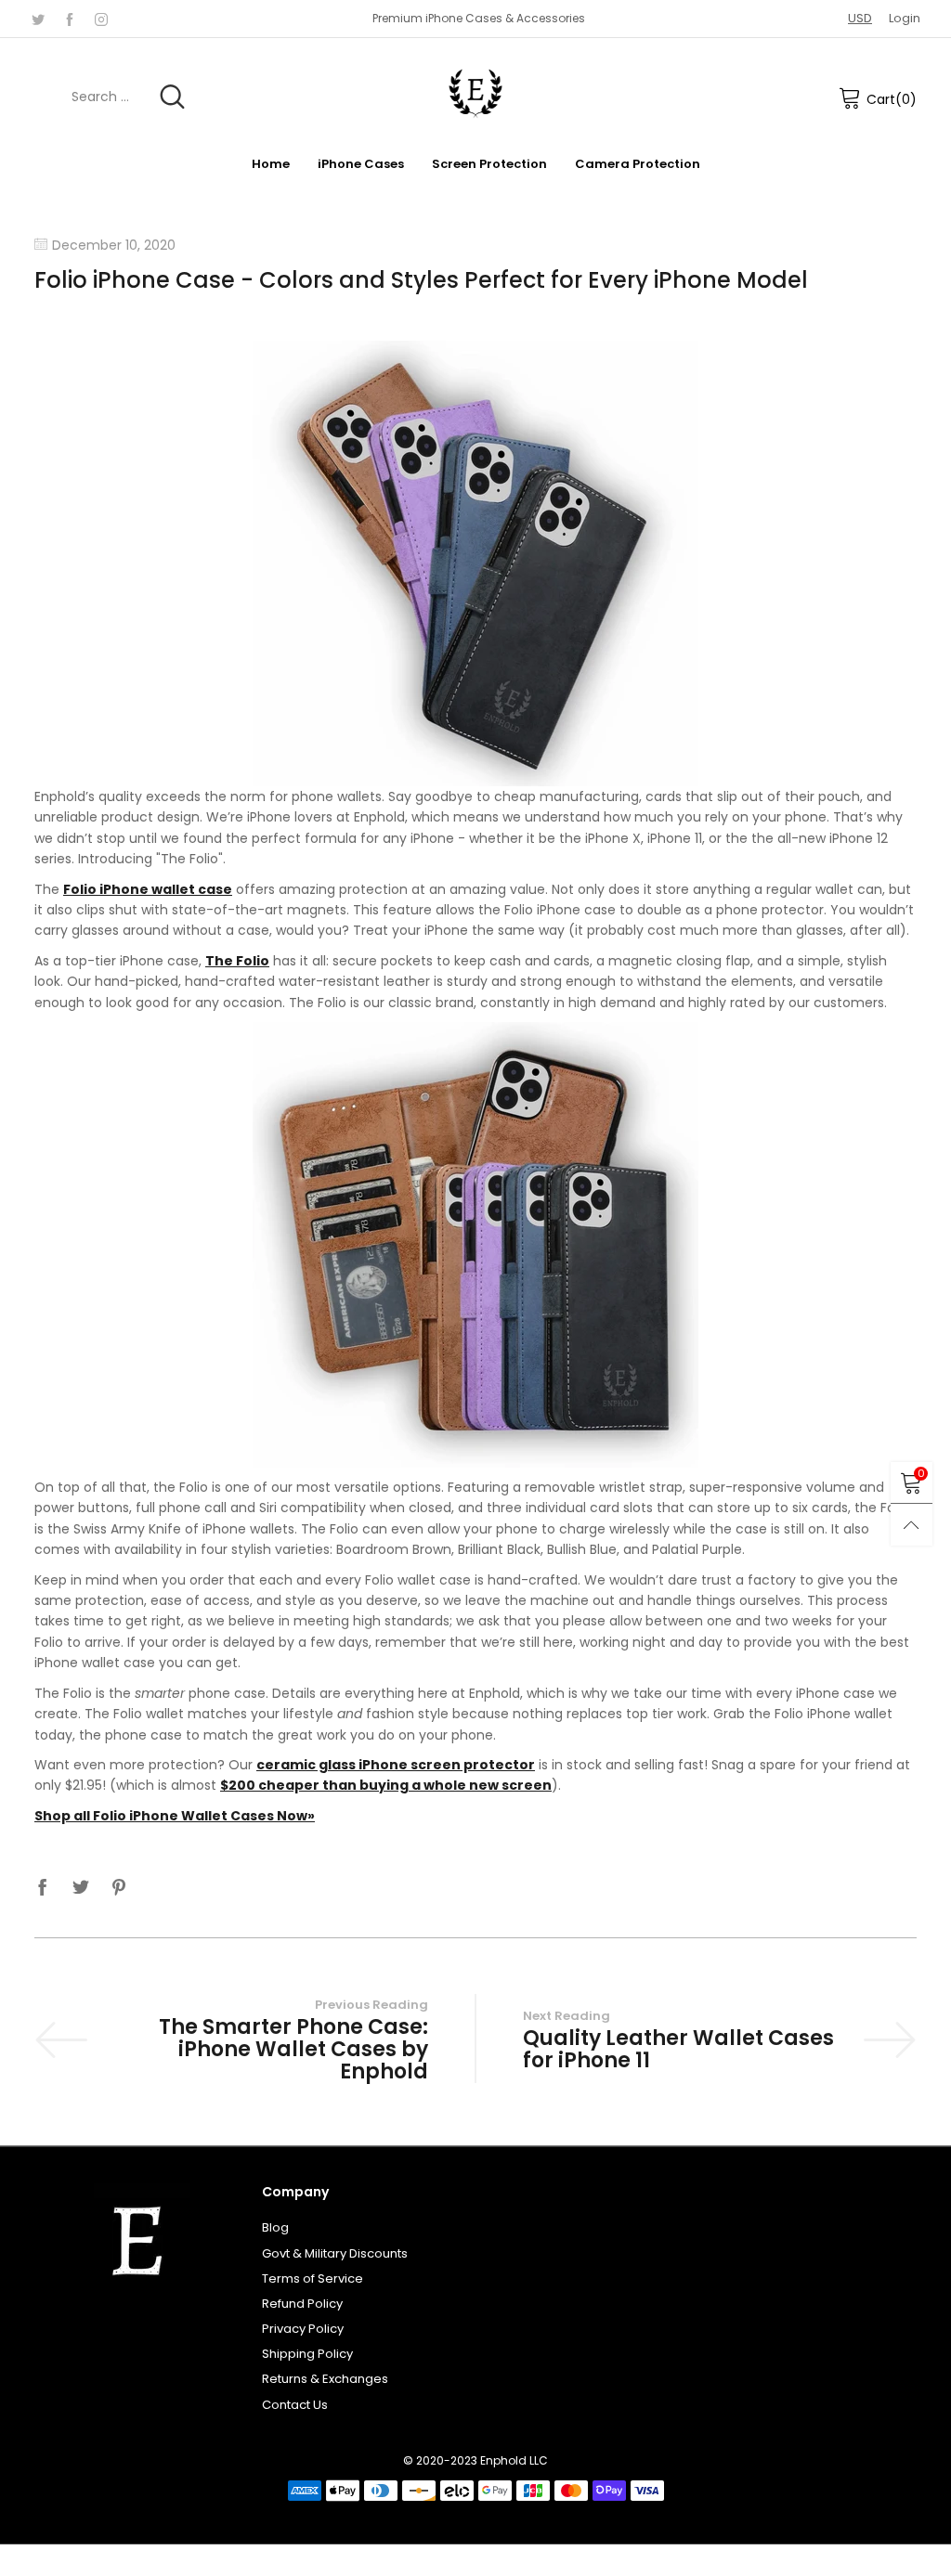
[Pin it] (119, 1889)
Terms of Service (313, 2278)
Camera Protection (638, 164)
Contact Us (295, 2405)
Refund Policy (302, 2304)
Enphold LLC (514, 2460)
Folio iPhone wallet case (148, 889)
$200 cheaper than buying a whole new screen (386, 1785)
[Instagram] (101, 19)
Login (905, 18)
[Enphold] (475, 94)
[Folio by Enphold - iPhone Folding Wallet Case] (475, 1245)
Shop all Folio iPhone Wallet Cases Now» (175, 1816)
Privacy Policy (303, 2329)
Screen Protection (489, 164)
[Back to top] (912, 1525)
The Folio (237, 961)
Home (271, 164)
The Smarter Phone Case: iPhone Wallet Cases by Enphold (293, 2050)
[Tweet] (81, 1889)
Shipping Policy (307, 2354)
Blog (275, 2227)
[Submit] (172, 97)
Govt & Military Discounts (335, 2253)
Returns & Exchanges (325, 2379)
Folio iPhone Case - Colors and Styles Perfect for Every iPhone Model (421, 280)
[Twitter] (38, 19)
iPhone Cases (361, 164)
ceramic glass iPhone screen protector (396, 1765)
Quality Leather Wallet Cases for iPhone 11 (678, 2050)
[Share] (43, 1889)
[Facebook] (70, 19)
